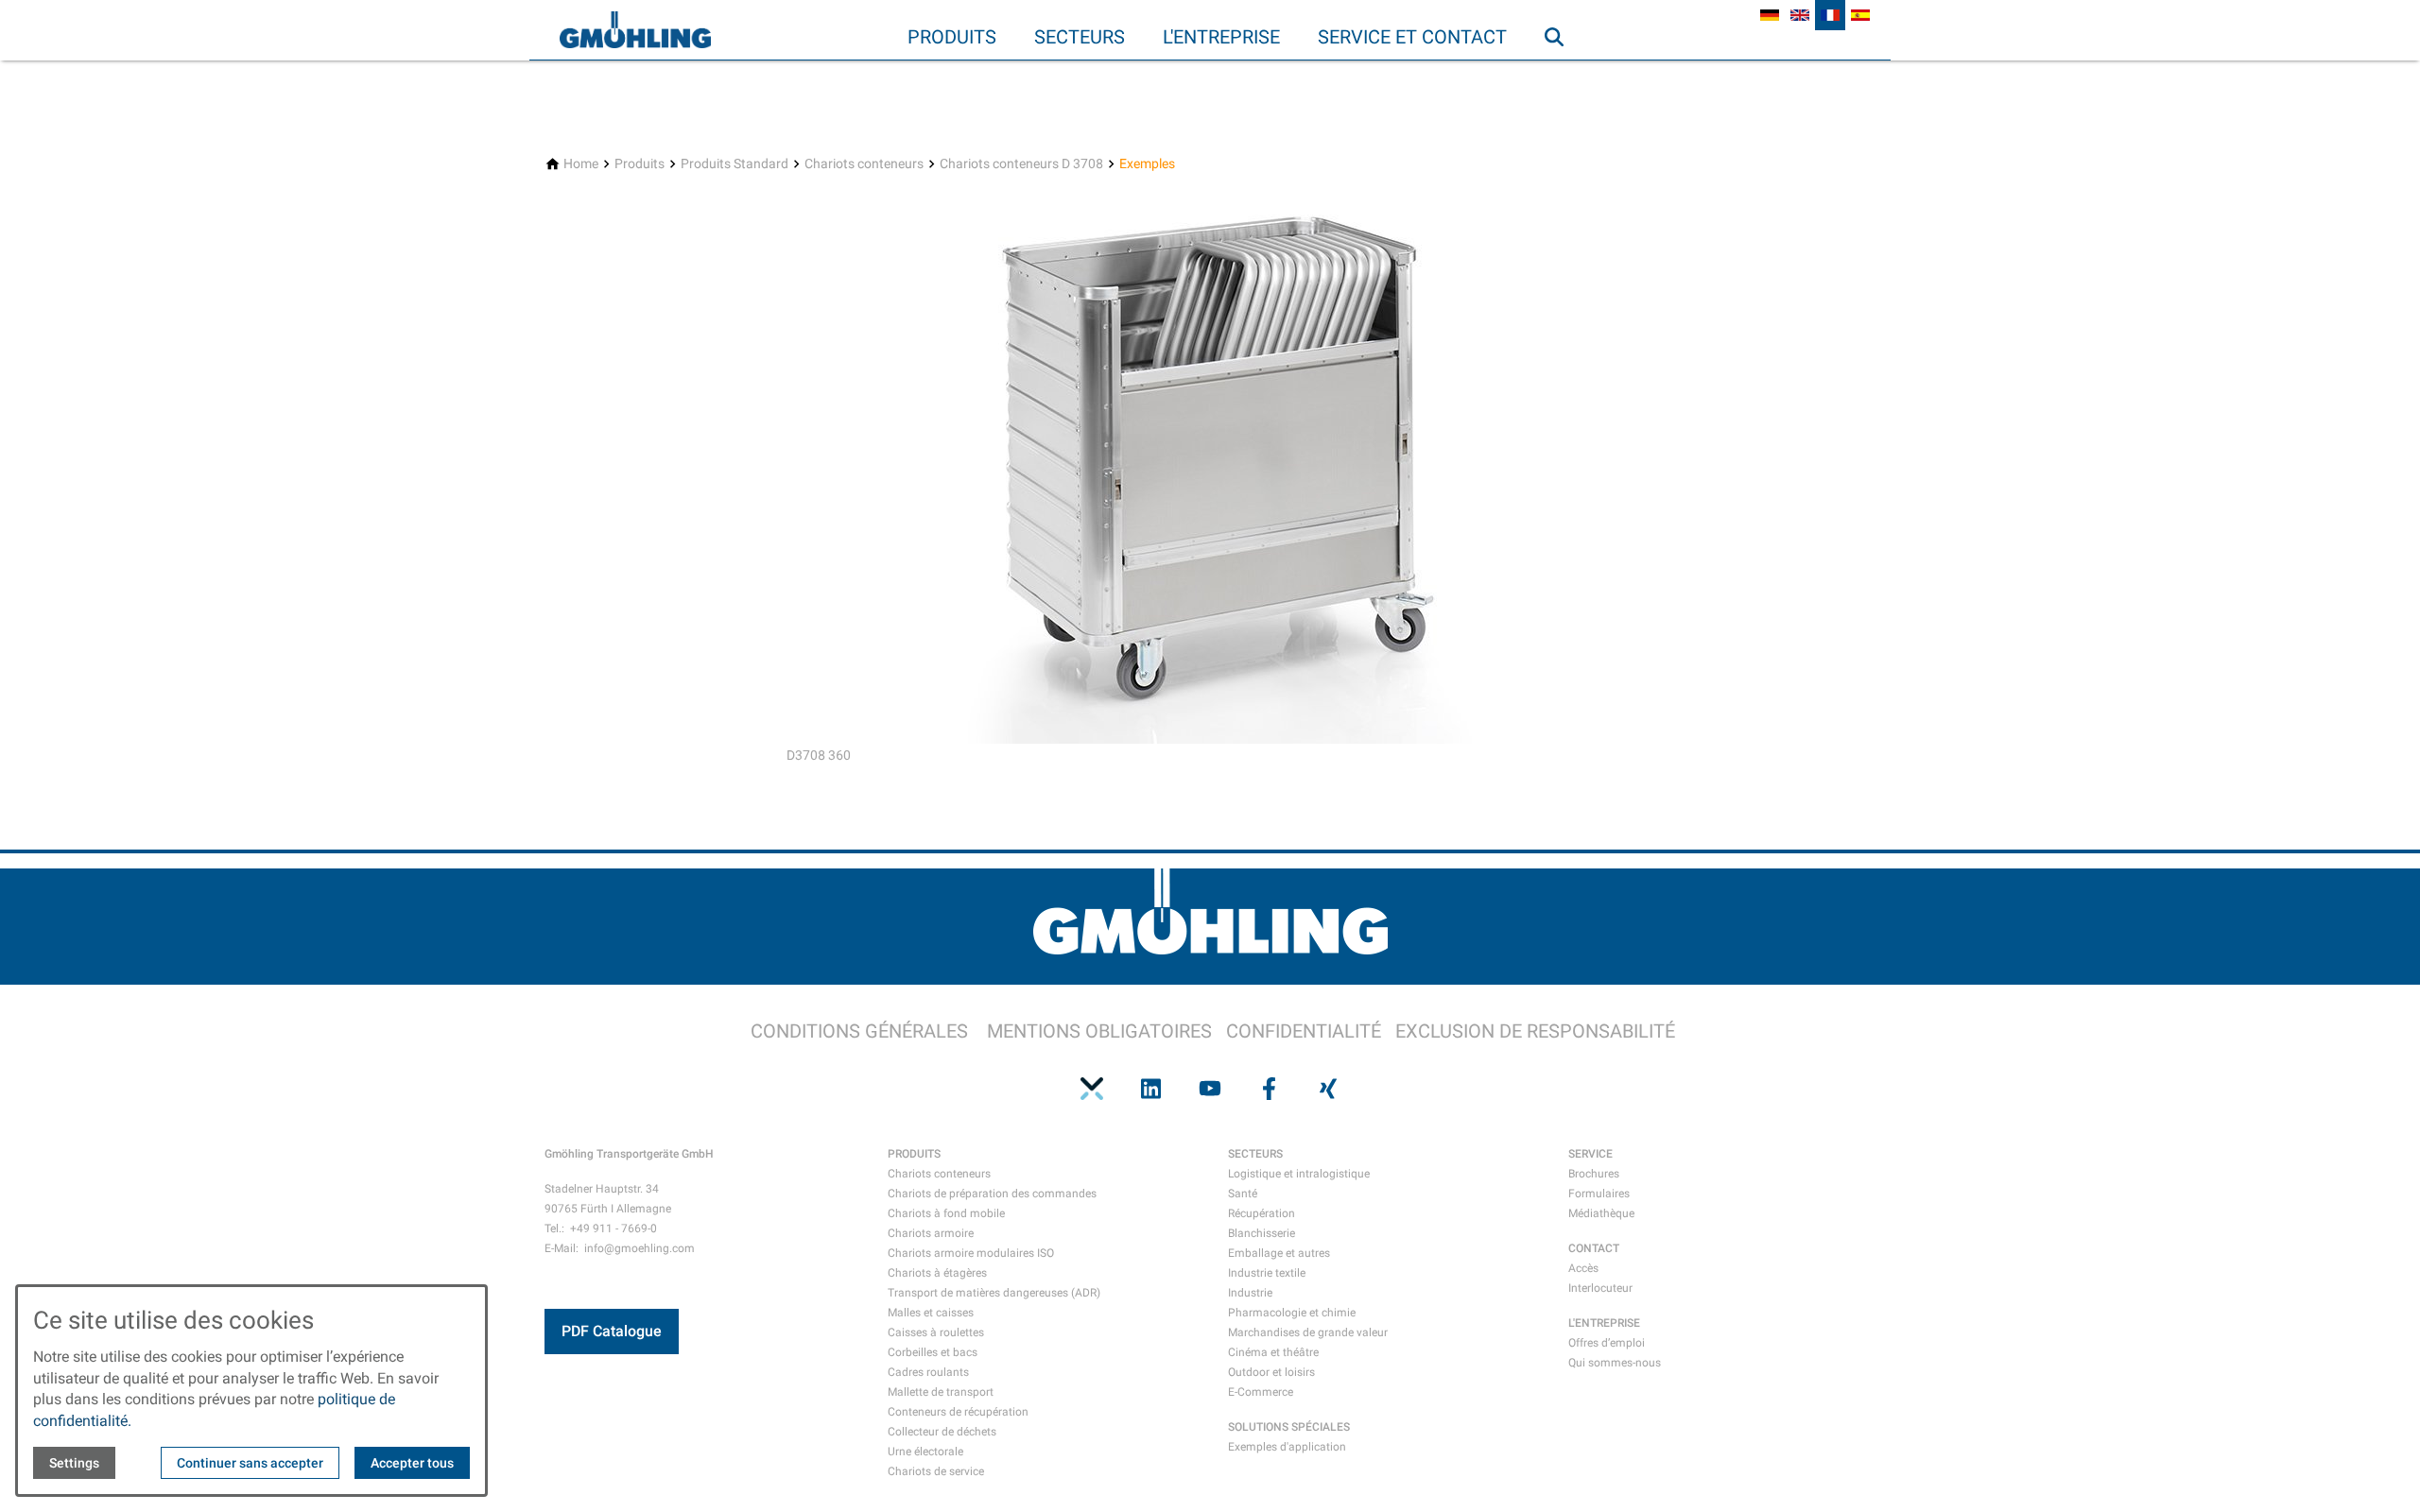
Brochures (1594, 1174)
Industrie (1250, 1293)
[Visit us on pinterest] (1092, 1089)
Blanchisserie (1262, 1233)
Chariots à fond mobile (946, 1213)
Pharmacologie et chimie (1292, 1313)
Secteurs (1080, 37)
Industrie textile (1267, 1273)
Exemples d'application (1287, 1447)
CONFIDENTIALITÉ (1304, 1031)
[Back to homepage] (635, 30)
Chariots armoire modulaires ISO (971, 1253)
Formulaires (1599, 1194)
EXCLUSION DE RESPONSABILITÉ (1535, 1031)
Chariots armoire (931, 1233)
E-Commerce (1261, 1392)
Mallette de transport (941, 1392)
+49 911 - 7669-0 (614, 1228)
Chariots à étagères (937, 1273)
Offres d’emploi (1607, 1343)
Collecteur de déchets (942, 1432)
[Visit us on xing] (1328, 1089)
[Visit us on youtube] (1210, 1089)
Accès (1583, 1268)
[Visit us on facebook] (1269, 1089)
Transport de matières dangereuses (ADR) (994, 1293)
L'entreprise (1221, 37)
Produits (952, 37)
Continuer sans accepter (250, 1463)
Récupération (1262, 1213)
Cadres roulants (928, 1372)
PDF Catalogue (612, 1331)
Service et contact (1412, 37)
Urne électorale (925, 1452)
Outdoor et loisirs (1271, 1372)
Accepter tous (412, 1463)
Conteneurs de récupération (958, 1412)
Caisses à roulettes (936, 1332)
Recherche (1563, 75)
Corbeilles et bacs (933, 1352)
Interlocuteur (1600, 1288)
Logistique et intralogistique (1299, 1174)
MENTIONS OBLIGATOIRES (1099, 1031)
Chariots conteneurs (939, 1174)
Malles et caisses (931, 1313)
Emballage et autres (1279, 1253)
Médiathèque (1601, 1213)
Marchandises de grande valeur (1308, 1332)
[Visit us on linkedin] (1150, 1089)
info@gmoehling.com (640, 1248)
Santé (1243, 1194)
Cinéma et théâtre (1273, 1352)
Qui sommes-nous (1615, 1363)
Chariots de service (936, 1471)
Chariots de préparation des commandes (992, 1194)
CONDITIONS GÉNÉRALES (859, 1031)
